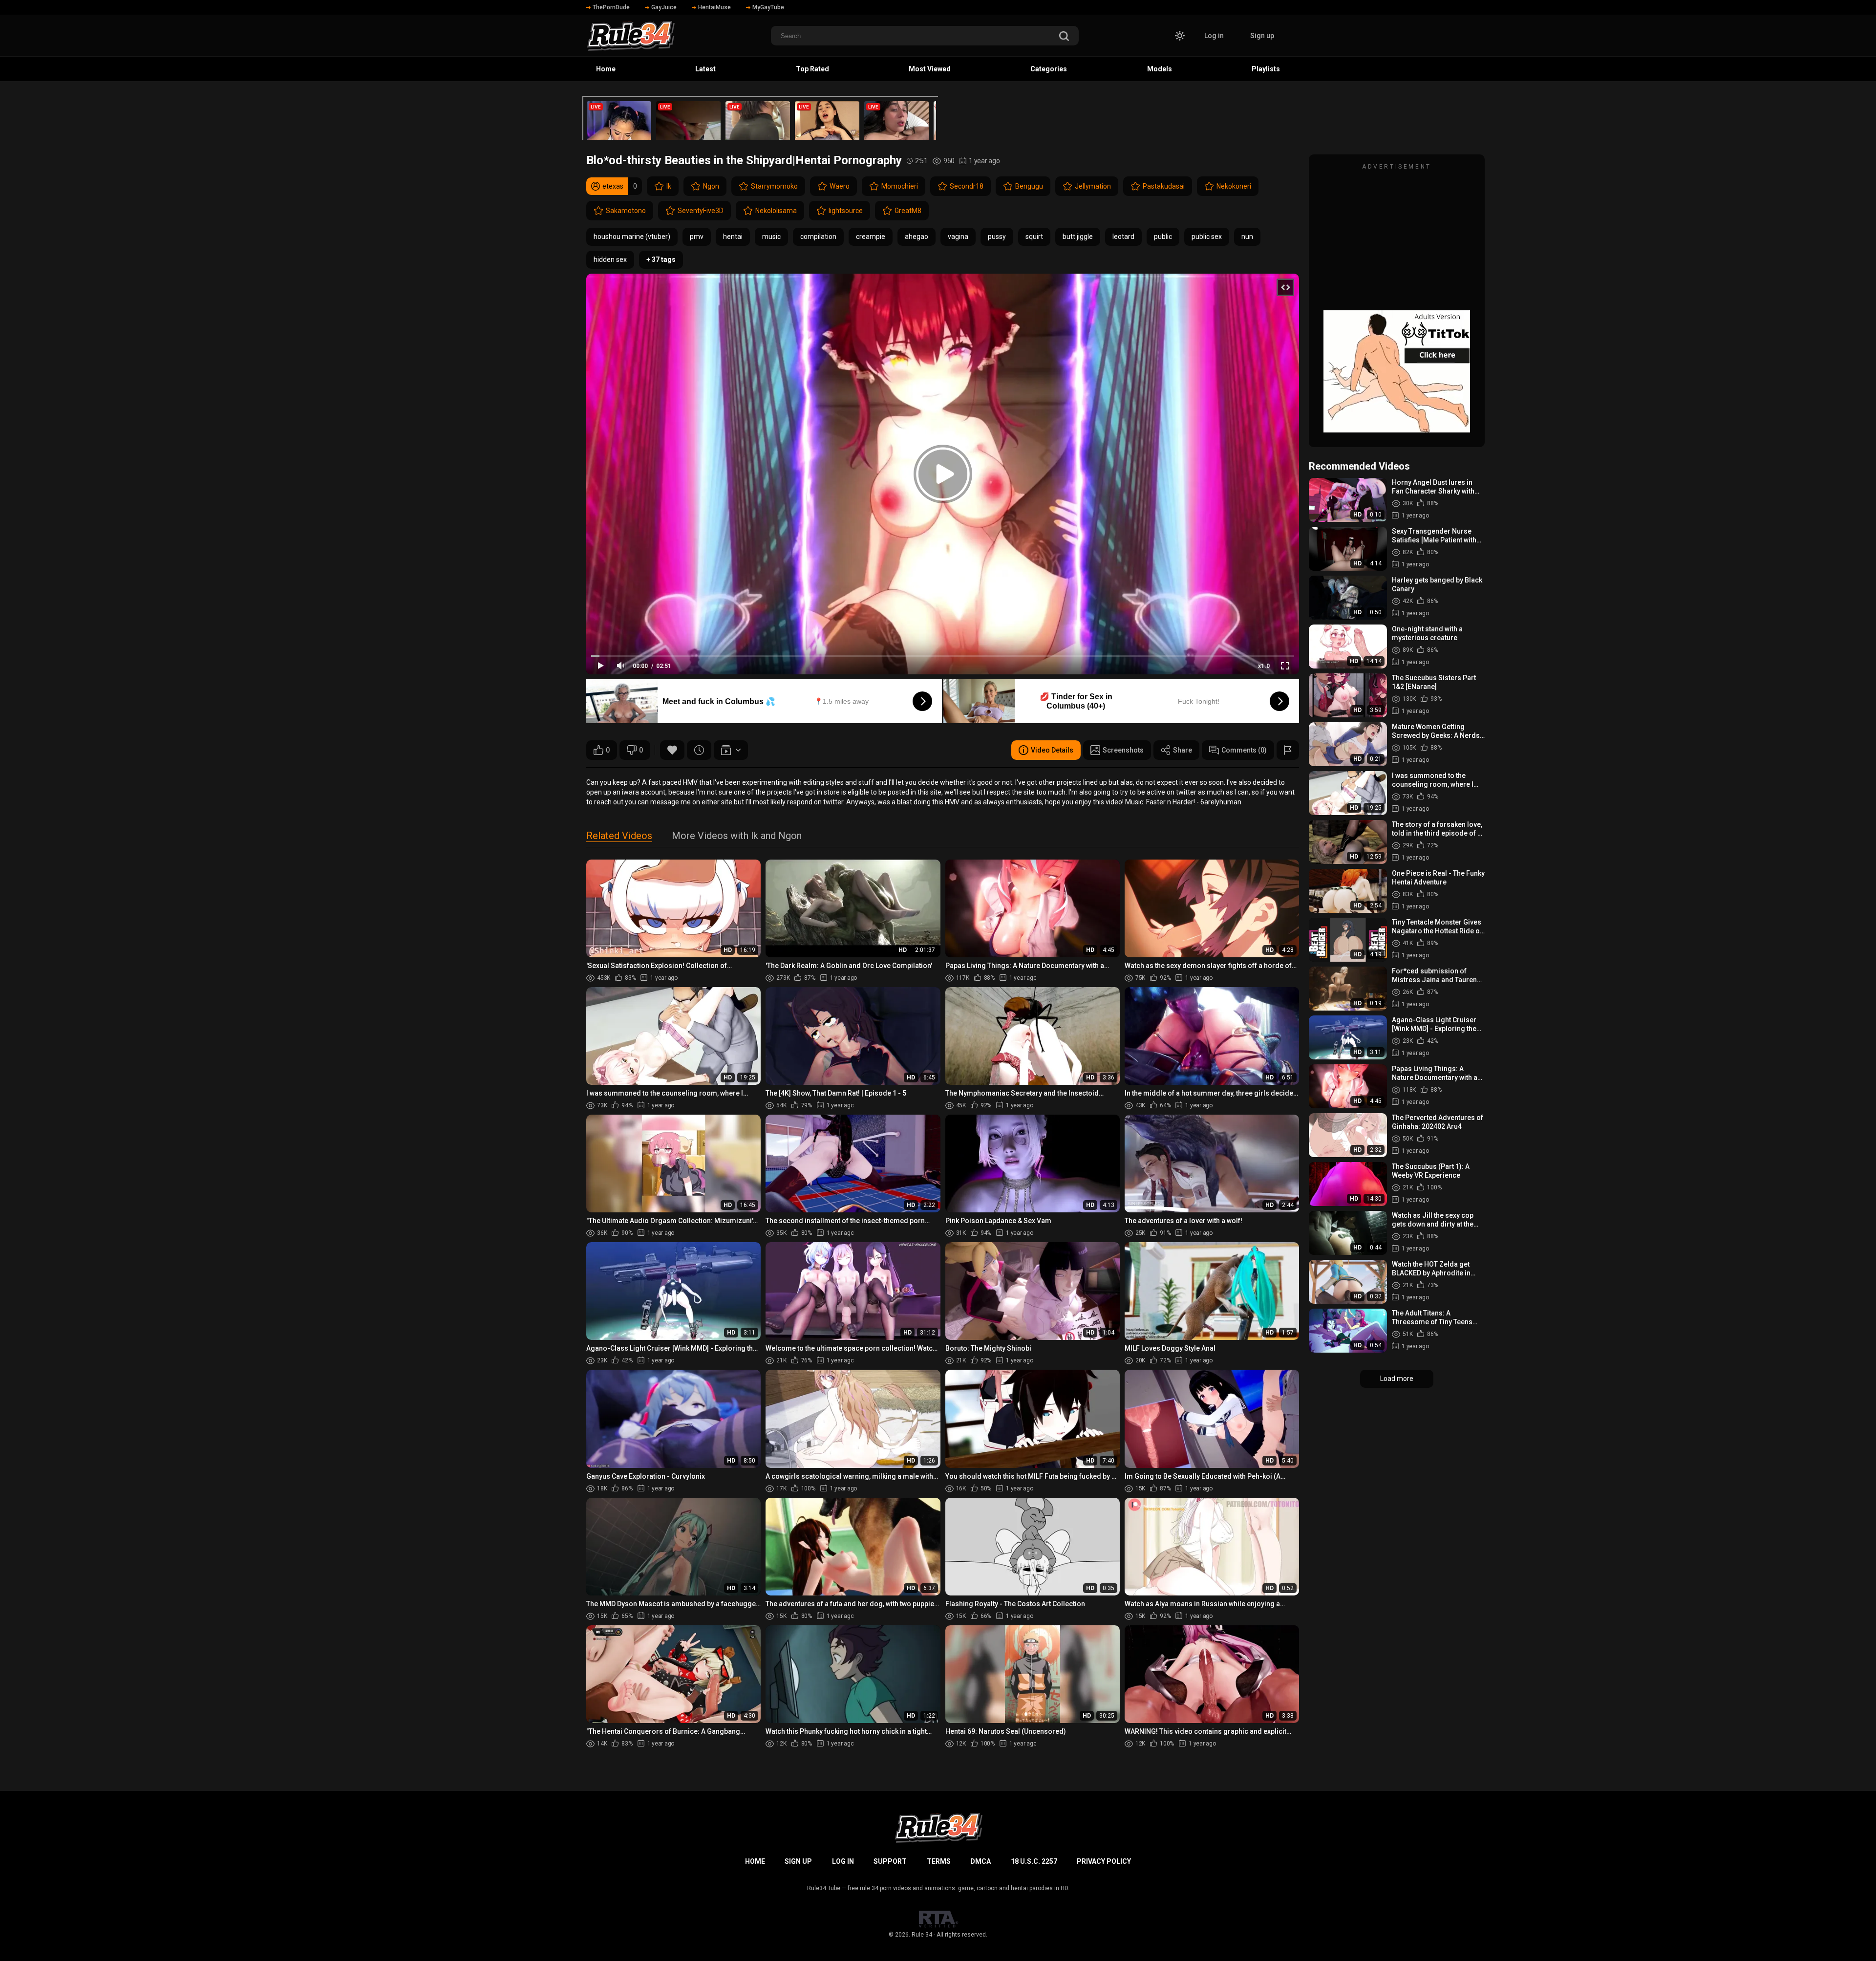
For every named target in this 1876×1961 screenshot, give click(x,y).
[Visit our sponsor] (760, 118)
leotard (1123, 237)
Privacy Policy (1104, 1861)
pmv (697, 237)
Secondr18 (967, 186)
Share (1183, 750)
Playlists (1266, 69)
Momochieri (900, 186)
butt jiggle (1078, 237)
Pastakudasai (1164, 186)
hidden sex (610, 259)
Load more (1397, 1379)
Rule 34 (922, 1935)
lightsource (846, 211)
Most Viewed (930, 69)
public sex (1207, 237)
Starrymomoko (774, 186)
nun (1247, 237)
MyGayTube (768, 7)
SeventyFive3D (701, 211)
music (771, 237)
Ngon (711, 186)
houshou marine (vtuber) (632, 237)
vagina (958, 237)
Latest (705, 69)
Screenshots (1123, 750)
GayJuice (664, 7)
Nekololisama (776, 211)
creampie (871, 237)
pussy (997, 237)
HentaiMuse (714, 7)
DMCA (981, 1861)
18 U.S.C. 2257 (1034, 1861)
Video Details (1052, 750)
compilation (818, 237)
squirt (1034, 237)
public (1163, 237)
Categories (1049, 69)
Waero (840, 186)
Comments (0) (1244, 750)
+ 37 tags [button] (661, 259)
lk (669, 186)
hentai (733, 237)
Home (606, 69)
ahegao (917, 237)
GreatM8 (908, 211)
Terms (939, 1861)
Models (1160, 69)
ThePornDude (611, 7)
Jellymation (1093, 186)
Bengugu (1029, 186)
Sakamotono (626, 211)
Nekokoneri (1234, 186)
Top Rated (812, 69)
